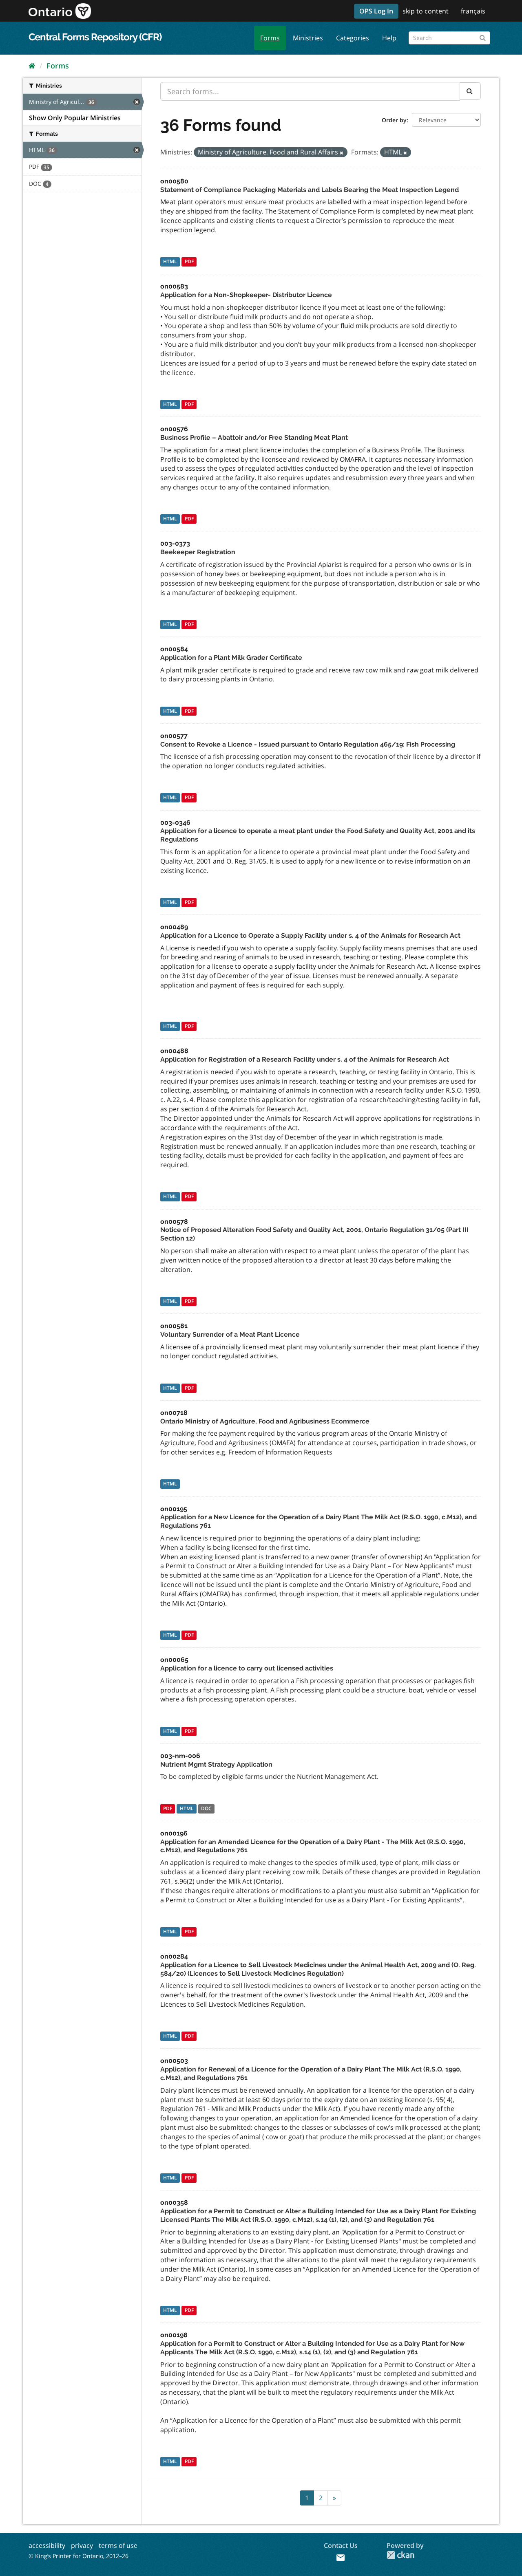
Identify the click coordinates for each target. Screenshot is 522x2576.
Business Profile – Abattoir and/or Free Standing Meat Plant (254, 437)
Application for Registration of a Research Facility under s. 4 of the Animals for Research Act (305, 1059)
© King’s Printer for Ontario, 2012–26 (79, 2556)
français (473, 11)
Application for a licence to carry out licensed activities (247, 1668)
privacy (82, 2545)
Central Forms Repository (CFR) (95, 37)
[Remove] (342, 153)
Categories (353, 38)
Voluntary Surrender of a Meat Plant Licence (230, 1334)
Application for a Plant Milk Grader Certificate (231, 658)
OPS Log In (376, 11)
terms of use (118, 2545)
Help (389, 38)
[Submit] (483, 36)
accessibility (47, 2545)
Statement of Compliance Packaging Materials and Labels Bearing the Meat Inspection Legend (310, 190)
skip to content (426, 11)
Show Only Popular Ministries (75, 118)
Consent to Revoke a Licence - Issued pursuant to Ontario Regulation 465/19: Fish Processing (308, 744)
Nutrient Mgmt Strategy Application (216, 1764)
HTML (170, 261)
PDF (189, 261)
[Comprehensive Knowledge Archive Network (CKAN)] (400, 2555)
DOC (206, 1808)
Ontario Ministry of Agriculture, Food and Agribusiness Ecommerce (265, 1421)
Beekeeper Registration (198, 552)
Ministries (308, 38)
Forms (270, 38)
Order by (394, 120)
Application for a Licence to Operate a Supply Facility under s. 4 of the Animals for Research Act (310, 935)
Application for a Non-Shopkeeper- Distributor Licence (246, 295)
